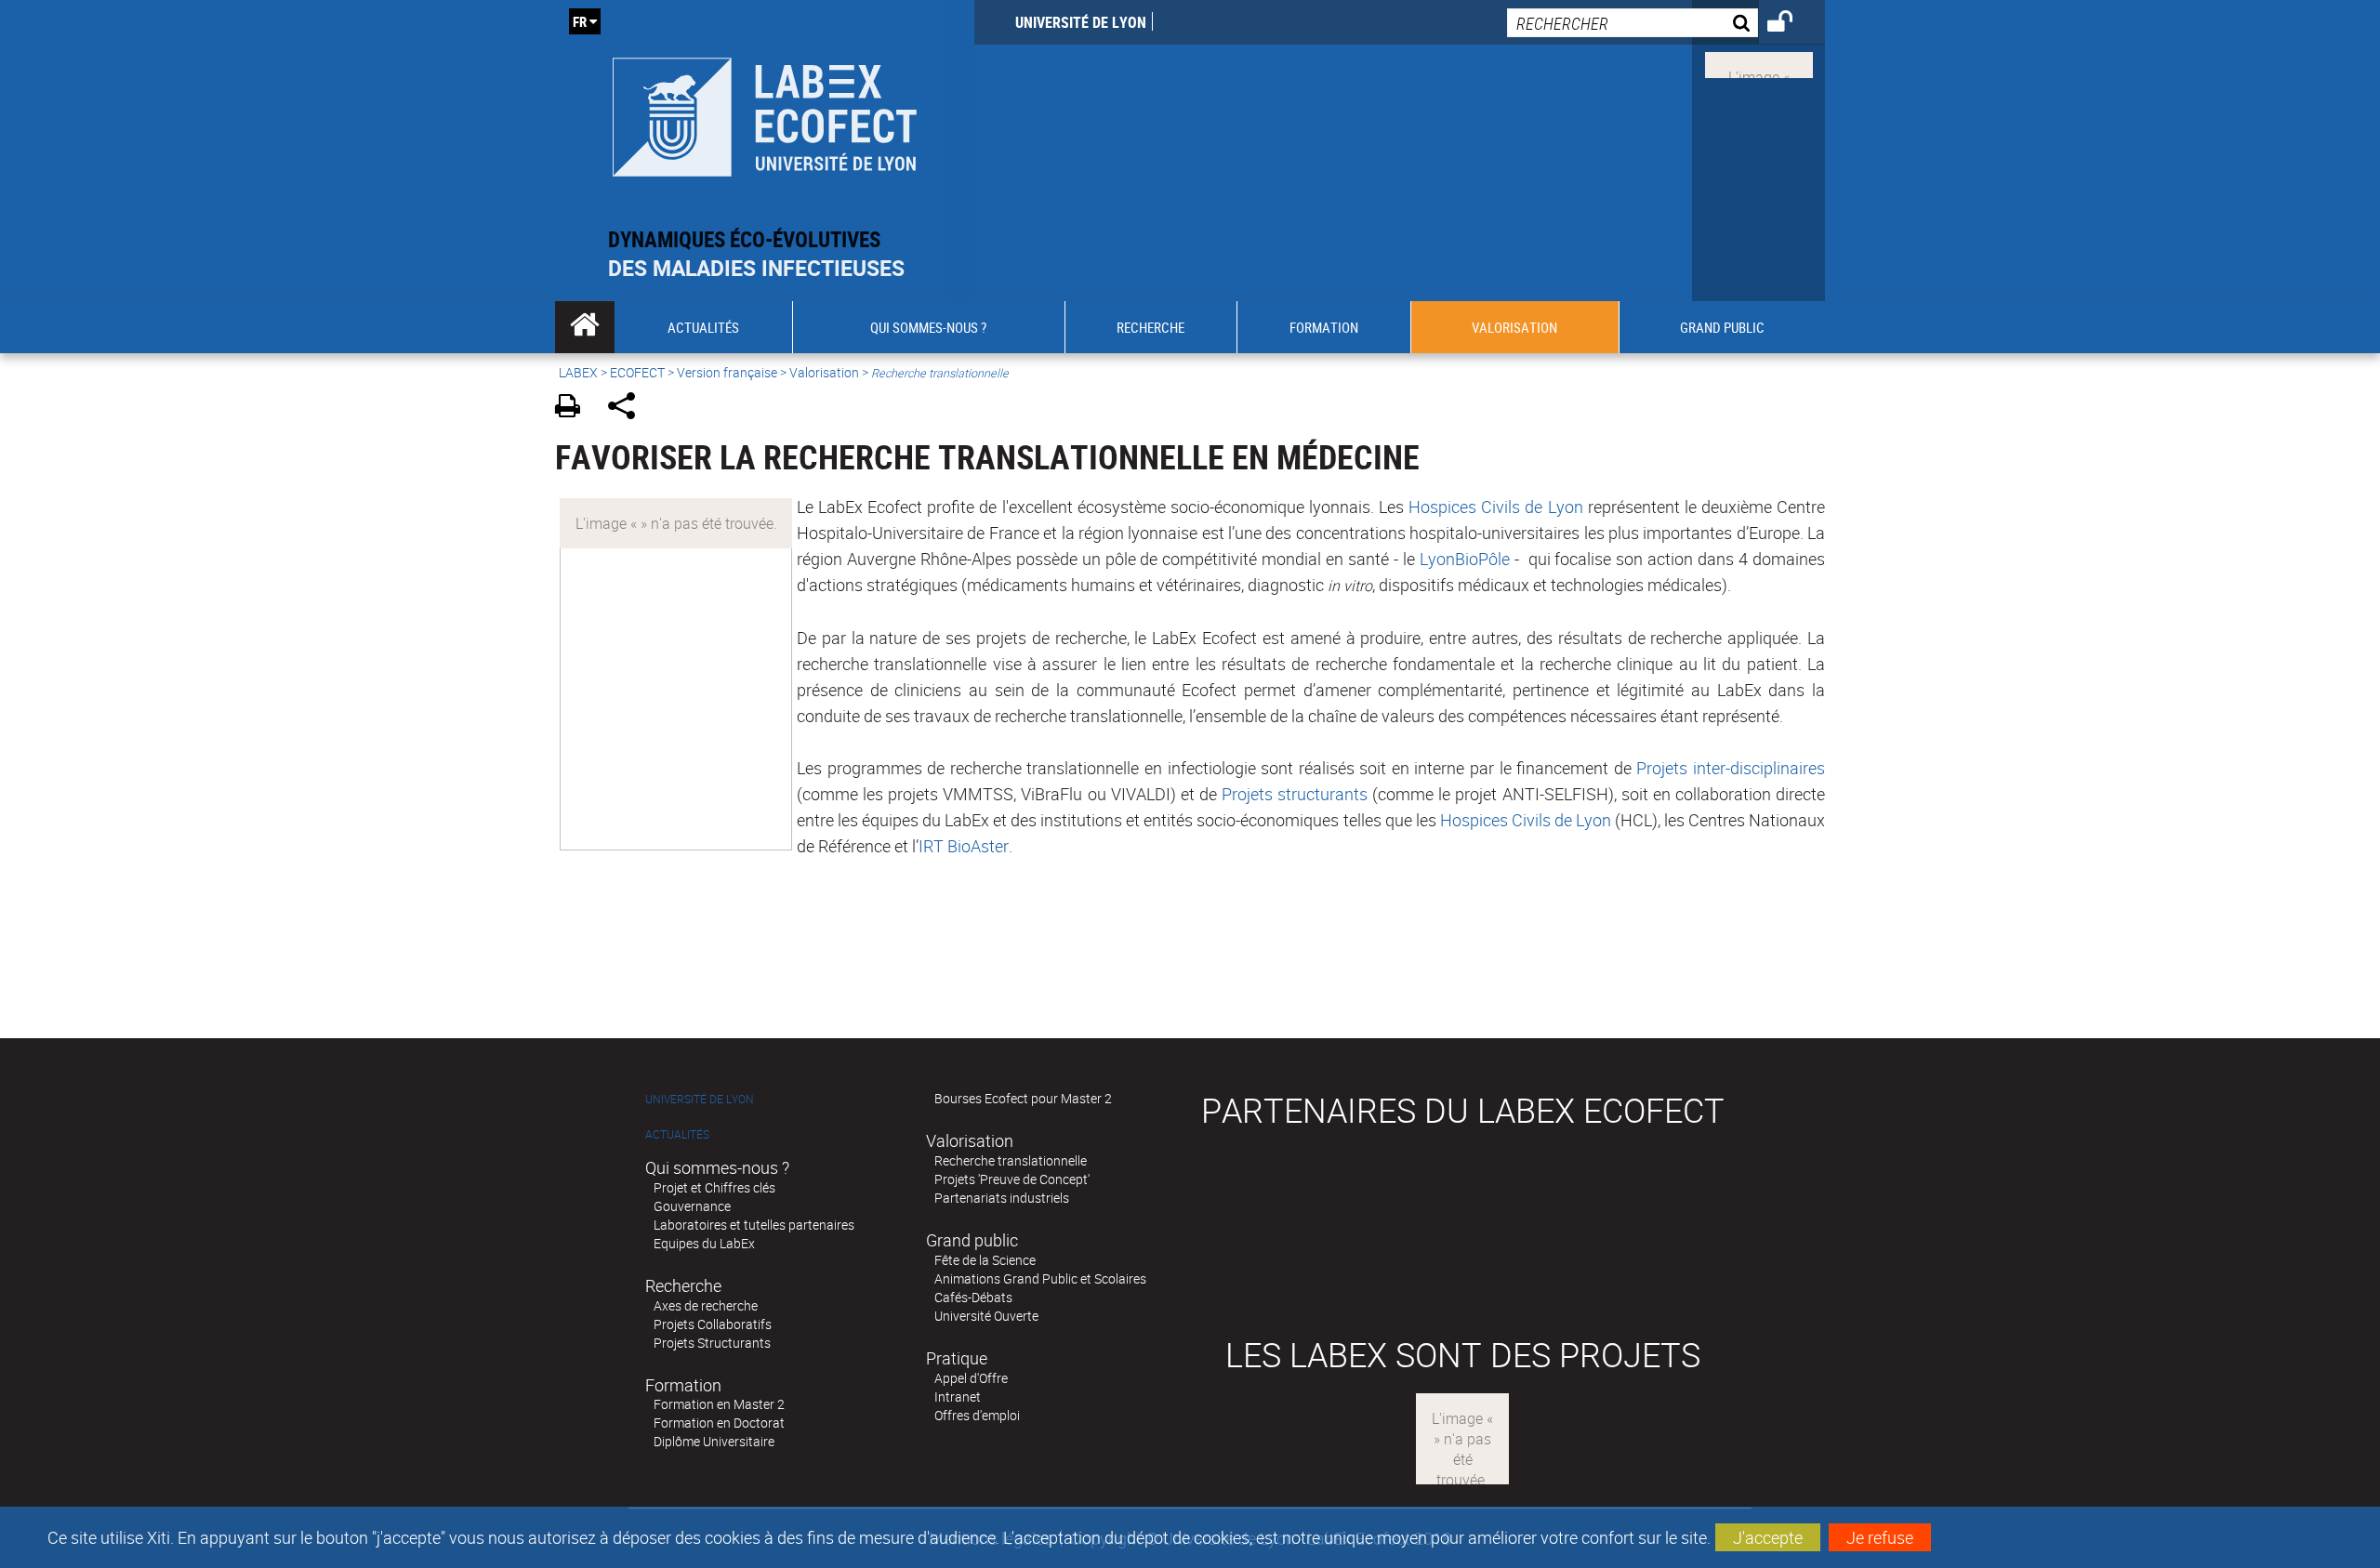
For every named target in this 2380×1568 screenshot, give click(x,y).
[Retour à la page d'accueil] (765, 113)
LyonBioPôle (1465, 559)
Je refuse (1880, 1537)
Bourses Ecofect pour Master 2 (1023, 1098)
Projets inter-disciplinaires (1731, 768)
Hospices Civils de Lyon (1495, 507)
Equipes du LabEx (704, 1243)
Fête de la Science (985, 1260)
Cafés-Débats (973, 1297)
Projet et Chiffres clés (714, 1187)
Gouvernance (692, 1206)
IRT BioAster (964, 846)
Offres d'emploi (977, 1415)
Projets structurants (1295, 794)
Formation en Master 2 (719, 1404)
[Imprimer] (574, 408)
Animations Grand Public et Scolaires (1040, 1278)
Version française (727, 372)
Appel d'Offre (971, 1378)
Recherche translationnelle (1011, 1160)
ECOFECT (637, 372)
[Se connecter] (1792, 24)
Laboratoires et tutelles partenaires (754, 1225)
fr (580, 21)
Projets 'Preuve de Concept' (1012, 1179)
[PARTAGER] (628, 408)
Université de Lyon (1081, 22)
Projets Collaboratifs (713, 1324)
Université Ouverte (986, 1316)
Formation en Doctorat (719, 1423)
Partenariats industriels (1002, 1198)
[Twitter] (1759, 63)
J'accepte (1768, 1537)
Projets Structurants (712, 1343)
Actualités (677, 1134)
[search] (1633, 23)
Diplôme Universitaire (714, 1441)
